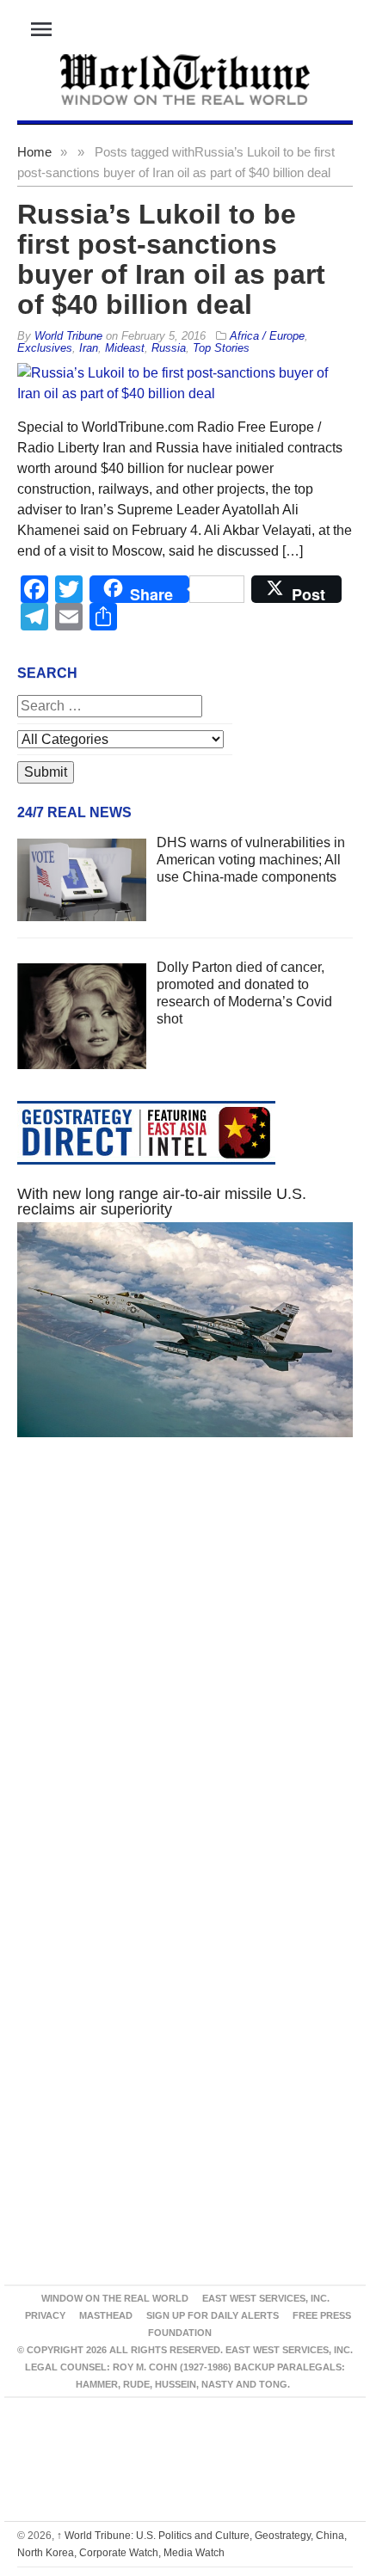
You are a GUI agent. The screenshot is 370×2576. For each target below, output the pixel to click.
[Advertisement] (185, 1678)
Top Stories (221, 348)
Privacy (45, 2315)
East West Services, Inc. (266, 2298)
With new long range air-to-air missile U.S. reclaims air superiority (162, 1202)
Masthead (106, 2315)
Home (34, 152)
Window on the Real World (115, 2298)
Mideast (125, 348)
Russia (169, 348)
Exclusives (45, 348)
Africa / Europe (267, 336)
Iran (89, 348)
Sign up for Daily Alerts (213, 2315)
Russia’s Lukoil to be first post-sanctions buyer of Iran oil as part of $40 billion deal (171, 259)
